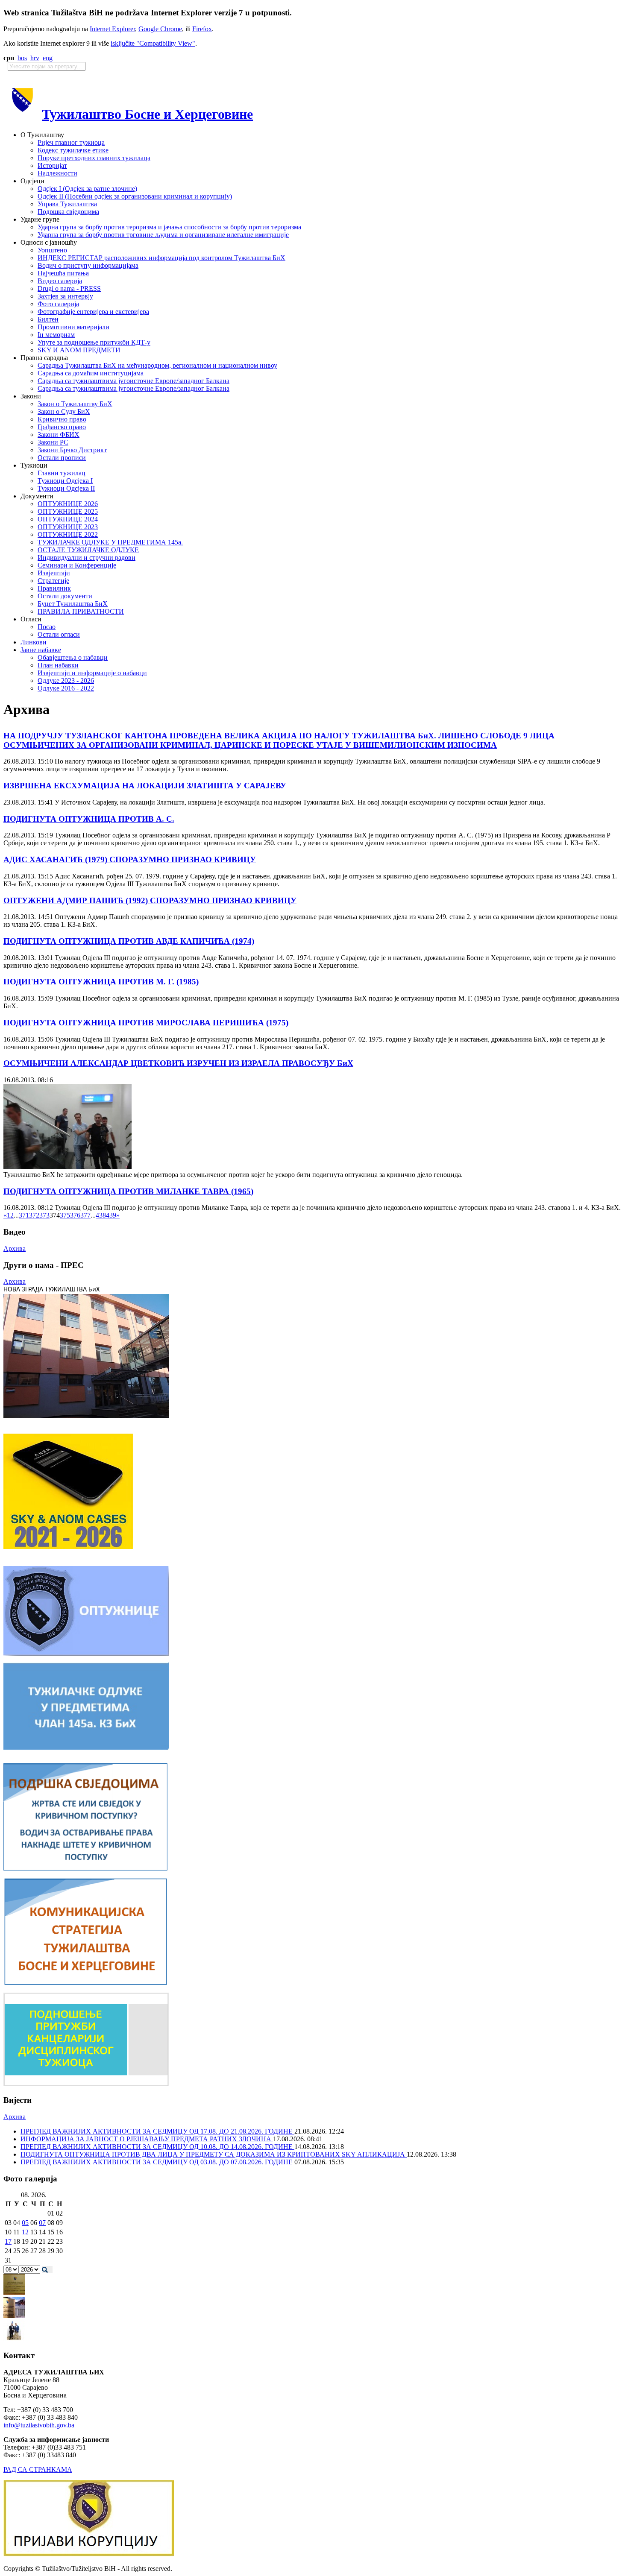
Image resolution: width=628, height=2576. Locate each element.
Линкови (34, 642)
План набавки (58, 665)
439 (111, 1215)
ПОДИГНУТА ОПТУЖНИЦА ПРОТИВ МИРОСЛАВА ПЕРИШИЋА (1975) (146, 1023)
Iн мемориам (56, 335)
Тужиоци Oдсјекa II (66, 488)
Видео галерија (60, 281)
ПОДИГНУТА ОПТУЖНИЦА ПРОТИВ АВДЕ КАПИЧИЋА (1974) (129, 941)
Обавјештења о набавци (73, 657)
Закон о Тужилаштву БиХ (75, 404)
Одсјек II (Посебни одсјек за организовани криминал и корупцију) (135, 196)
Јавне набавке (41, 650)
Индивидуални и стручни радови (87, 558)
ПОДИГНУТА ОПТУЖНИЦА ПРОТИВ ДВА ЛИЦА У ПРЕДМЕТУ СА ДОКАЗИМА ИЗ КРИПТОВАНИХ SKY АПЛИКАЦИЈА (214, 2154)
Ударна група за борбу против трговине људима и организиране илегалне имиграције (163, 235)
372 (34, 1215)
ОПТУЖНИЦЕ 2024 (68, 519)
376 (75, 1215)
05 (25, 2223)
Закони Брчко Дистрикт (72, 450)
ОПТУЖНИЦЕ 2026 (68, 504)
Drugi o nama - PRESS (69, 288)
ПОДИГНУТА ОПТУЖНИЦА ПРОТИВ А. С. (89, 819)
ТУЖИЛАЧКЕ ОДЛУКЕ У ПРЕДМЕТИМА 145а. (110, 542)
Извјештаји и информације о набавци (92, 673)
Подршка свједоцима (68, 212)
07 (42, 2223)
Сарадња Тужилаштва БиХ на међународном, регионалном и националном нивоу (157, 365)
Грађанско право (62, 427)
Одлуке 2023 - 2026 (66, 681)
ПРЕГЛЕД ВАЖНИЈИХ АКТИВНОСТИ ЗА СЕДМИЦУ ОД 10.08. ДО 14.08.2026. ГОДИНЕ (157, 2147)
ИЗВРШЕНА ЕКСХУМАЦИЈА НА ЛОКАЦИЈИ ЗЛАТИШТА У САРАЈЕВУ (145, 786)
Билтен (48, 319)
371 (24, 1215)
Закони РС (53, 442)
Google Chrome (160, 29)
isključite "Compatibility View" (153, 43)
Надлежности (57, 173)
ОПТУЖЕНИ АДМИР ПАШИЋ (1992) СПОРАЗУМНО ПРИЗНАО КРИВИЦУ (150, 900)
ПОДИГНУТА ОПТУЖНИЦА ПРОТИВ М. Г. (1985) (101, 982)
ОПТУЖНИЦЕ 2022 (68, 534)
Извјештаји (54, 573)
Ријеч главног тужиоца (71, 142)
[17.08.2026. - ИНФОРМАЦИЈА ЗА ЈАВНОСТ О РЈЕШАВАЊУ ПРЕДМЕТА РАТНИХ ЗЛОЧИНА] (14, 2293)
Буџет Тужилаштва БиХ (73, 604)
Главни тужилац (62, 473)
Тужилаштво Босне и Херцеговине (147, 114)
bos (22, 58)
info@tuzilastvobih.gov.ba (39, 2425)
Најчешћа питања (63, 273)
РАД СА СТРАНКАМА (38, 2469)
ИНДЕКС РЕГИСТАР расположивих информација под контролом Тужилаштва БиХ (161, 258)
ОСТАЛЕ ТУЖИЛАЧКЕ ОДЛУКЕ (88, 550)
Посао (47, 627)
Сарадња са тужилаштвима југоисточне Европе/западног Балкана (134, 381)
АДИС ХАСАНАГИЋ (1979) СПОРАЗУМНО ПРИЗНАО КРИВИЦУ (130, 859)
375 (65, 1215)
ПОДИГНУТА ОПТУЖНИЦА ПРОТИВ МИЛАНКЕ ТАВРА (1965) (128, 1191)
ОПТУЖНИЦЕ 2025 (68, 511)
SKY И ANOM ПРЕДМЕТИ (79, 350)
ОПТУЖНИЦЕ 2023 (68, 527)
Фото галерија (58, 304)
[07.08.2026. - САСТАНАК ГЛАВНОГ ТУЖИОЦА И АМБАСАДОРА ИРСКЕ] (14, 2339)
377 (85, 1215)
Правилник (54, 588)
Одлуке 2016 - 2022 (66, 688)
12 (25, 2232)
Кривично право (62, 419)
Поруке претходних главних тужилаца (94, 158)
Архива (15, 1248)
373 (44, 1215)
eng (48, 58)
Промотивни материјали (73, 327)
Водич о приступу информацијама (88, 265)
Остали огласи (59, 634)
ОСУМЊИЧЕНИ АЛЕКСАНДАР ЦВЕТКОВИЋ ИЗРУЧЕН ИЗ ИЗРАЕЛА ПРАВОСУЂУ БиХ (178, 1063)
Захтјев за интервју (65, 296)
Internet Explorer (112, 29)
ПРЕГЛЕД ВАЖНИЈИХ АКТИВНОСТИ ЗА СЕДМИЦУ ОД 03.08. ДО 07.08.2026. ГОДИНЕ (157, 2162)
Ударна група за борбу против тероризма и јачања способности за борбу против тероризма (169, 227)
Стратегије (53, 581)
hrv (35, 58)
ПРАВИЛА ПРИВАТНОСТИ (81, 611)
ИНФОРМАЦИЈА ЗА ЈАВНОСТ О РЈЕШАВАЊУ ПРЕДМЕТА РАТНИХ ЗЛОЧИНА (147, 2139)
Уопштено (52, 250)
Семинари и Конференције (77, 565)
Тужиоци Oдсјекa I (65, 481)
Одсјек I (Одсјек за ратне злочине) (87, 189)
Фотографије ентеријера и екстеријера (93, 312)
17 (8, 2241)
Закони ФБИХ (59, 435)
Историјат (52, 165)
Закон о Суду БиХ (64, 411)
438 (101, 1215)
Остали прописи (62, 458)
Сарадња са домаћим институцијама (91, 373)
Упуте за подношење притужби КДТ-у (94, 342)
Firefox (202, 29)
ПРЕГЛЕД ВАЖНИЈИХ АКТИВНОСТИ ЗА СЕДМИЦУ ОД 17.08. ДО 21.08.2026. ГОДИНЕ (157, 2131)
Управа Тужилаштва (67, 204)
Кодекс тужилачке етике (73, 150)
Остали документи (65, 596)
